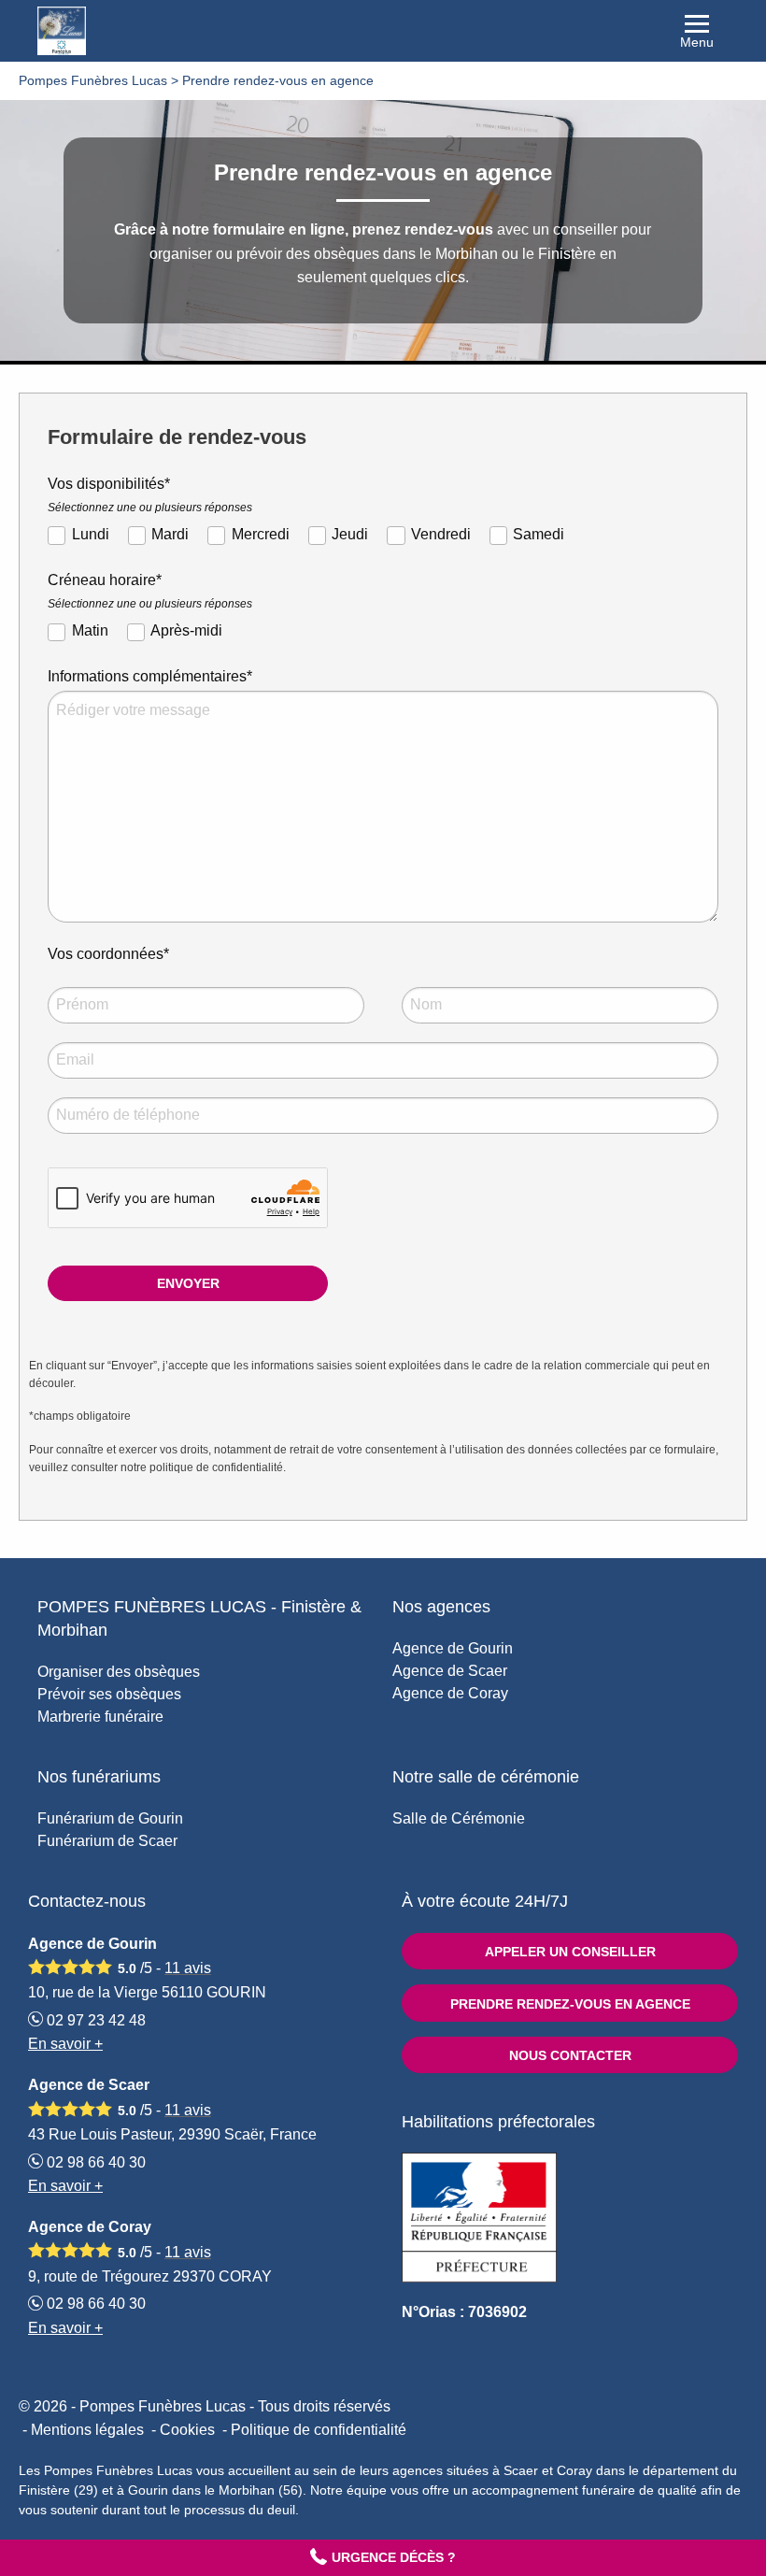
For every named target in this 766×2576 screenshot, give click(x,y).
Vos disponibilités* (150, 495)
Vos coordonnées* (108, 954)
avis (188, 1968)
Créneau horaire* (150, 591)
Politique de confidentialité (319, 2430)
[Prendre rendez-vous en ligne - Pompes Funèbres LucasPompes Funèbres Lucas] (383, 31)
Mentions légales (87, 2430)
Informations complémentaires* (150, 676)
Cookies (187, 2430)
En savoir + (65, 2044)
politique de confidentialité (216, 1467)
